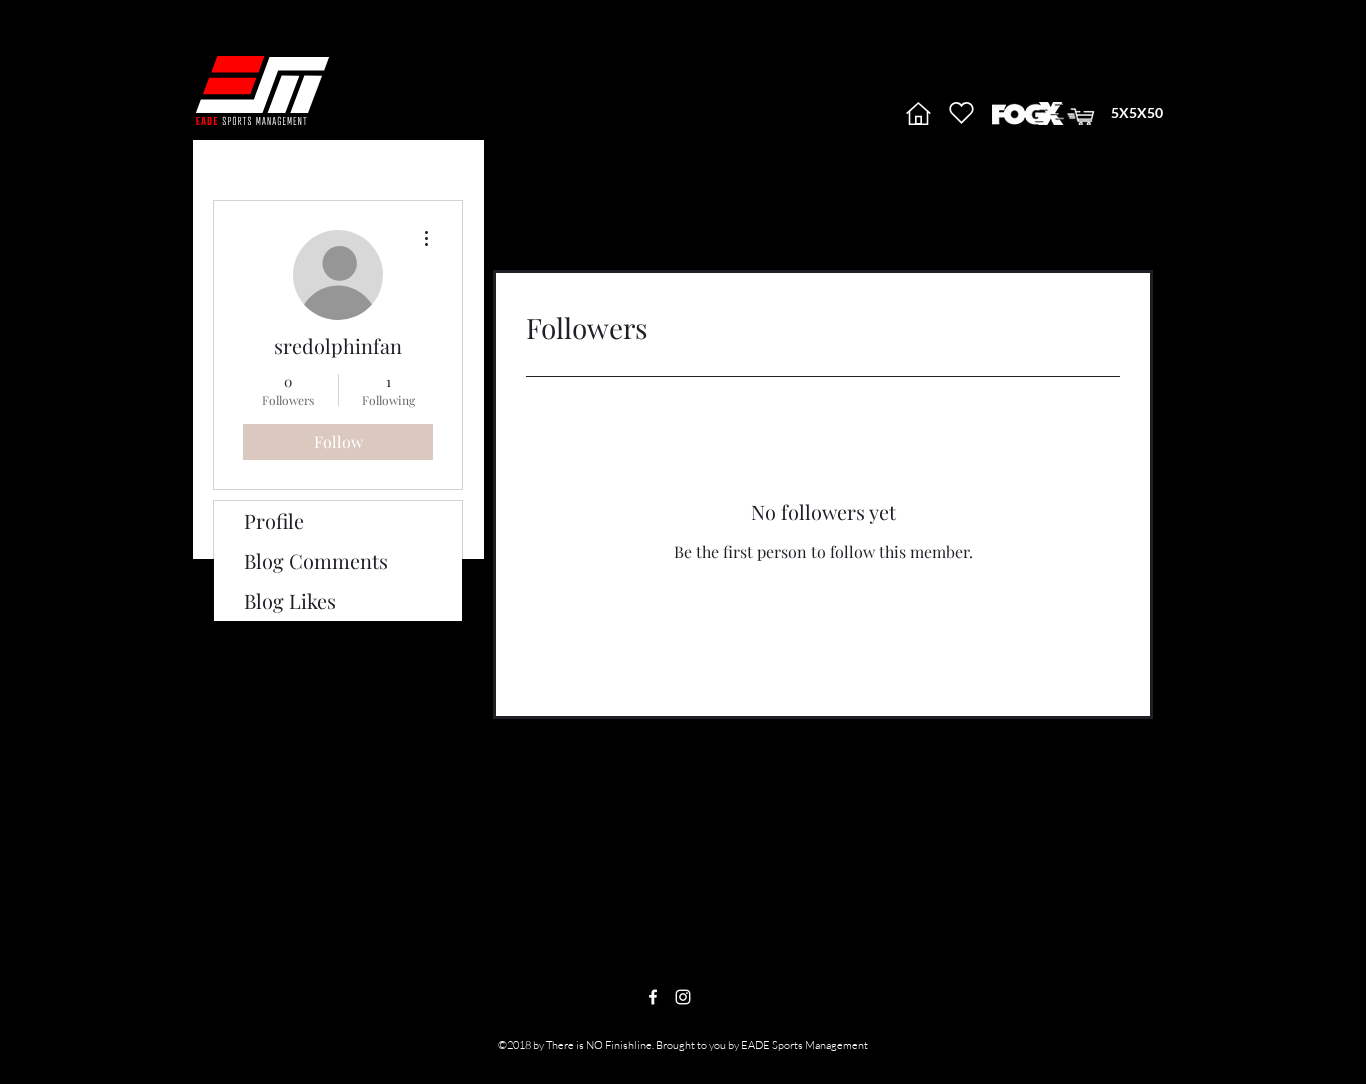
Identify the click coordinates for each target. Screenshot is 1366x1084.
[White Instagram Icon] (683, 997)
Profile (274, 520)
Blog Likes (290, 600)
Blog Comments (316, 560)
